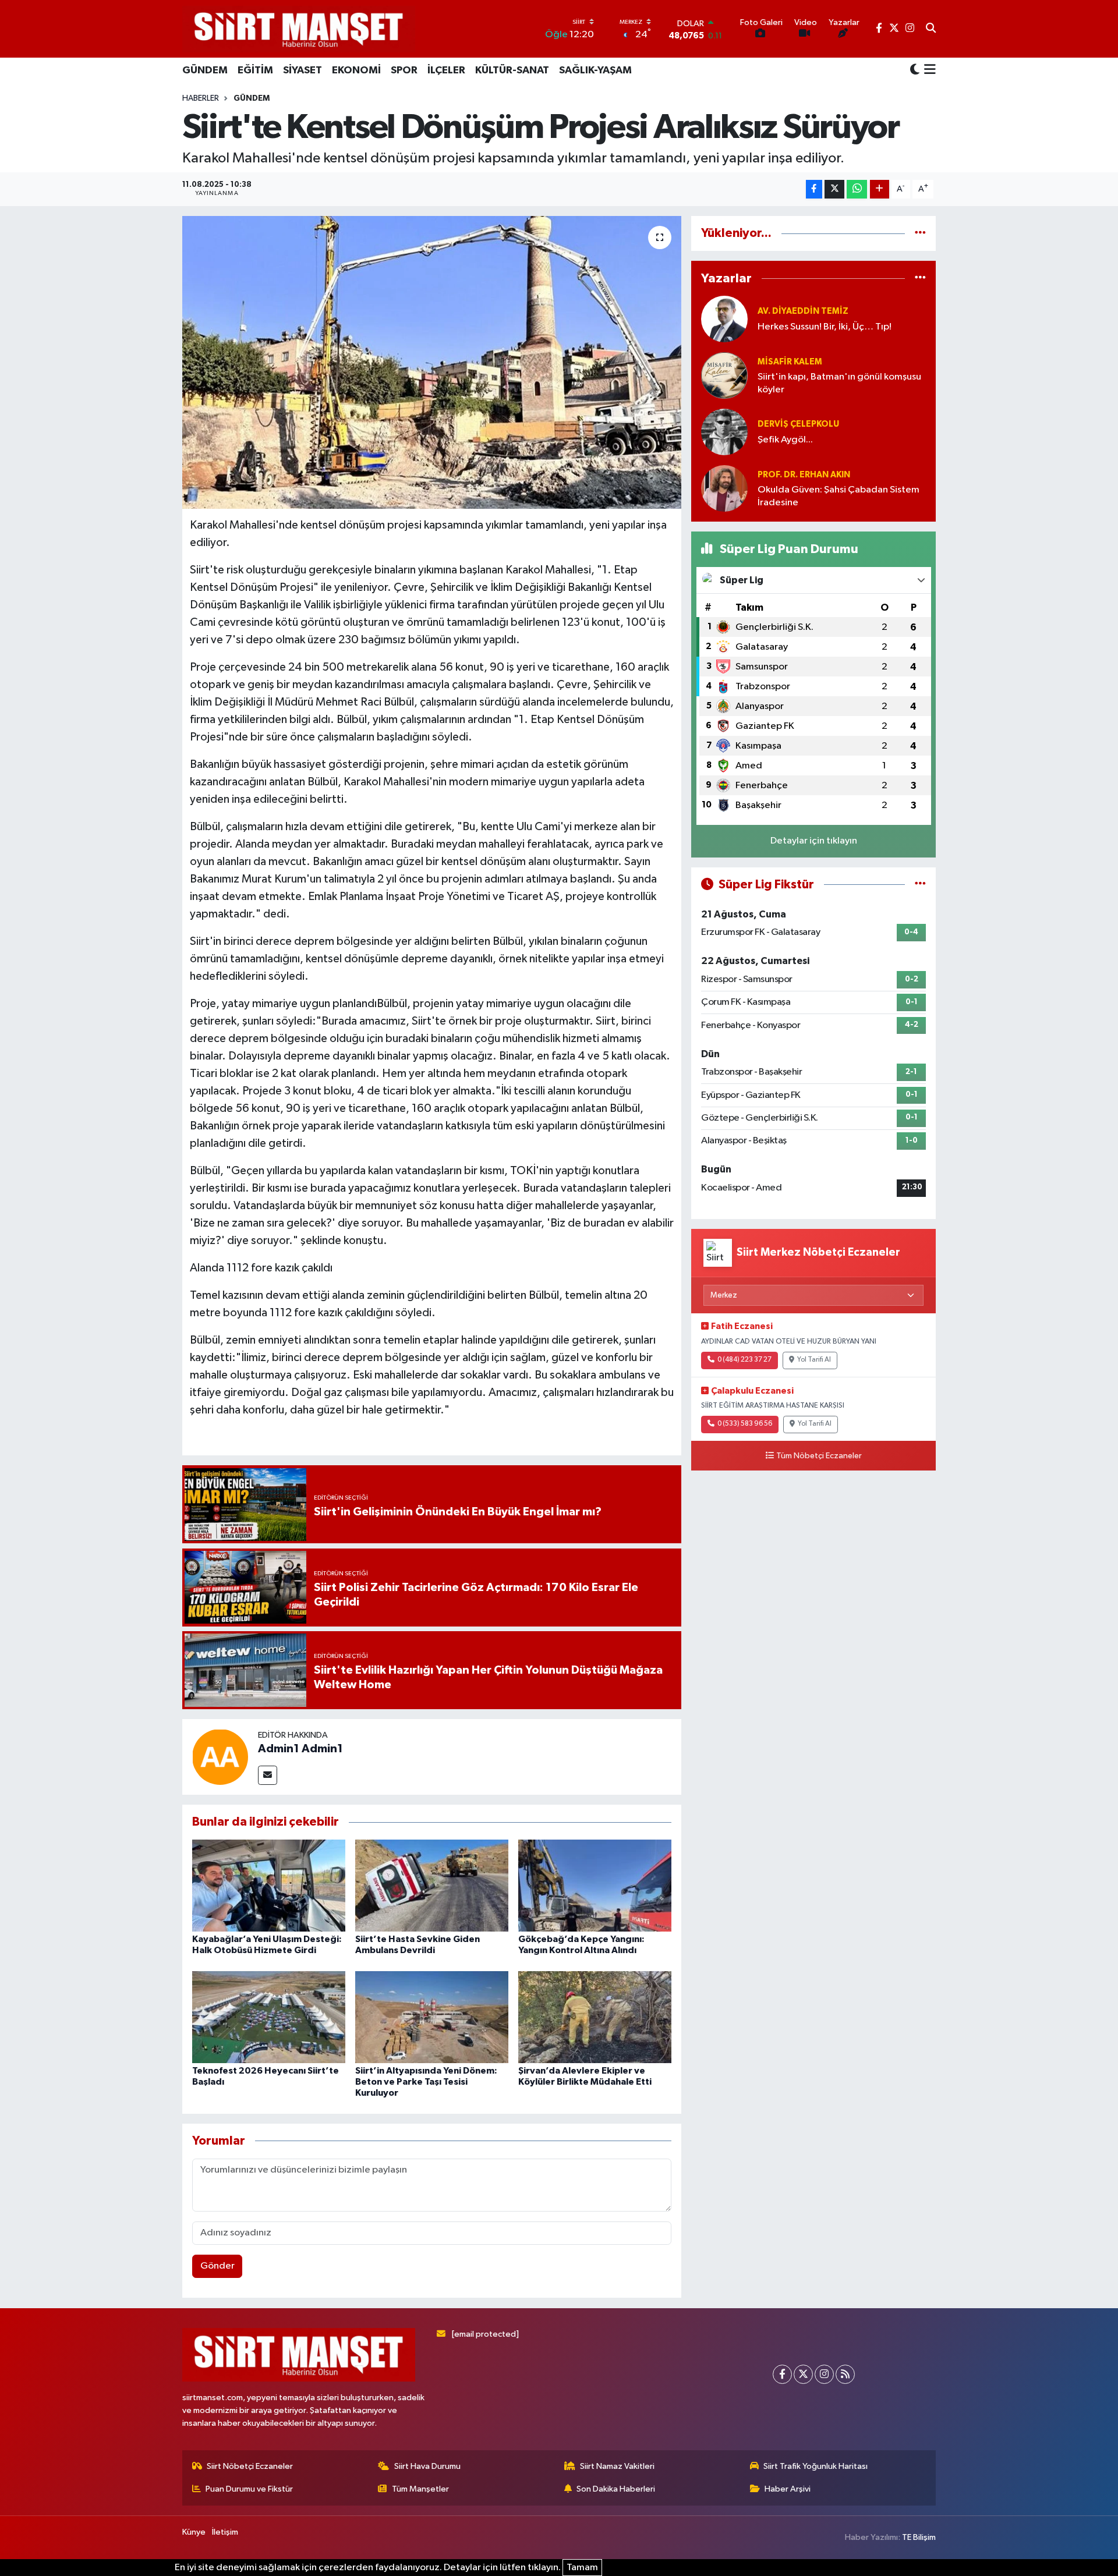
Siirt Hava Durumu (427, 2466)
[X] (803, 2374)
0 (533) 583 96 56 (745, 1424)
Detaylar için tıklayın (814, 841)
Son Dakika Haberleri (616, 2489)
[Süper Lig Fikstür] (920, 885)
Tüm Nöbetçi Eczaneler (819, 1456)
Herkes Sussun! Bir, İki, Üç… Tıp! (825, 327)
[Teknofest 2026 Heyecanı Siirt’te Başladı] (269, 2017)
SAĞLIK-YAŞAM (595, 70)
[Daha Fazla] (880, 189)
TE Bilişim (919, 2537)
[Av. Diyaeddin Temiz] (724, 319)
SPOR (404, 70)
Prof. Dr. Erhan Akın (804, 475)
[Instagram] (824, 2374)
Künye (194, 2532)
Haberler (201, 98)
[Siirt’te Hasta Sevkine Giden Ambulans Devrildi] (432, 1885)
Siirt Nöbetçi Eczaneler (250, 2466)
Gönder (217, 2266)
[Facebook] (782, 2374)
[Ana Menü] (928, 70)
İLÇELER (446, 70)
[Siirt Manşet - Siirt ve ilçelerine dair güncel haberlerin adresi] (299, 29)
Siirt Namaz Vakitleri (617, 2466)
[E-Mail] (268, 1775)
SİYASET (303, 70)
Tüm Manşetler (420, 2489)
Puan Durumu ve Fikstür (249, 2489)
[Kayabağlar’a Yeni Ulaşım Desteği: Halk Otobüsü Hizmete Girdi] (269, 1885)
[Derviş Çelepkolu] (724, 432)
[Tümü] (920, 233)
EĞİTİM (255, 70)
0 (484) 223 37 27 (744, 1360)
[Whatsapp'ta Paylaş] (857, 189)
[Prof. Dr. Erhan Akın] (724, 488)
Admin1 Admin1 (300, 1749)
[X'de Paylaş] (834, 189)
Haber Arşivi (788, 2489)
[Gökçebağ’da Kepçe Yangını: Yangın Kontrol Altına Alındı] (595, 1885)
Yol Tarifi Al (814, 1360)
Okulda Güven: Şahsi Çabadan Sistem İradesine (838, 496)
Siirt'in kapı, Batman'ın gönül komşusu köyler (839, 383)
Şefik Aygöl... (785, 440)
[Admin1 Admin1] (220, 1757)
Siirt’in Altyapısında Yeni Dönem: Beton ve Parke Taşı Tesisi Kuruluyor (426, 2082)
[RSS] (845, 2374)
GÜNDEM (205, 70)
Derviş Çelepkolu (798, 424)
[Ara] (931, 29)
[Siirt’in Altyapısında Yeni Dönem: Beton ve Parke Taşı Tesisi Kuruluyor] (432, 2017)
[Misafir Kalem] (724, 375)
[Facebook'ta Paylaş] (814, 189)
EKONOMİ (356, 70)
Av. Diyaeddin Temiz (803, 311)
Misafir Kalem (790, 362)
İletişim (225, 2532)
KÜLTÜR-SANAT (512, 70)
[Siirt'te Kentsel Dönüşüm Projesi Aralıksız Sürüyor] (432, 362)
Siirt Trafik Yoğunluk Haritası (815, 2466)
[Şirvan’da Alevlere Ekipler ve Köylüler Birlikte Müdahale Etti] (595, 2017)
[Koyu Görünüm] (915, 70)
